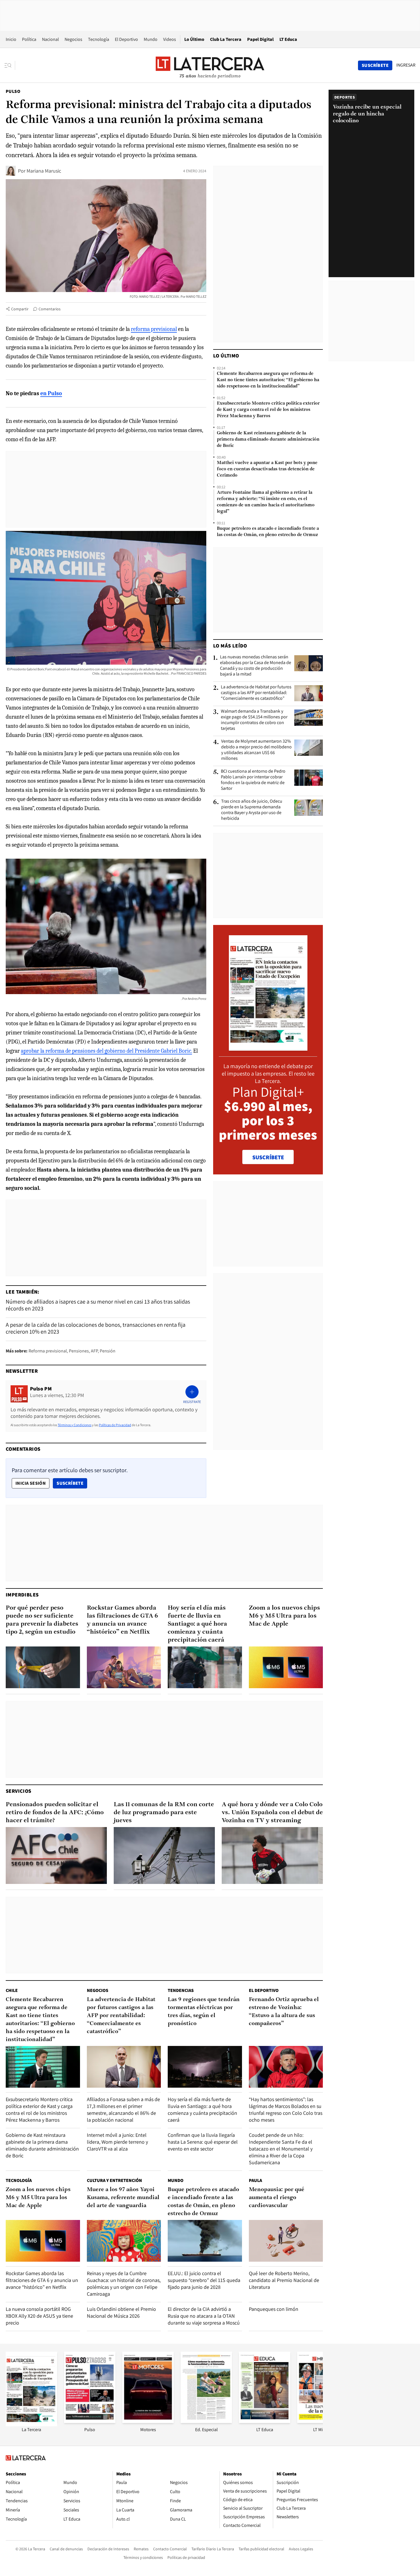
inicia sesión (31, 1483)
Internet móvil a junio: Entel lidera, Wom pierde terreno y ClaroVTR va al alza (117, 2142)
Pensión (108, 1351)
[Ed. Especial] (206, 2421)
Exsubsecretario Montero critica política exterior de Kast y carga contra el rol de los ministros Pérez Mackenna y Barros (268, 410)
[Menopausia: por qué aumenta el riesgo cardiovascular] (286, 2241)
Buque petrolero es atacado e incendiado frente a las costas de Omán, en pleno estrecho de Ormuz (268, 532)
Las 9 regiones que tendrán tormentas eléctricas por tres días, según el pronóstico (204, 2012)
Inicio (11, 39)
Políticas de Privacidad (115, 1425)
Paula (255, 2180)
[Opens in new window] (148, 2421)
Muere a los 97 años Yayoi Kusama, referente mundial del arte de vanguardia (123, 2198)
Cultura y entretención (114, 2180)
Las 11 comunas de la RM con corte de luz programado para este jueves (164, 1813)
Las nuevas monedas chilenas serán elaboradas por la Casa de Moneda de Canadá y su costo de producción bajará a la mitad (256, 666)
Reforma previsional (48, 1351)
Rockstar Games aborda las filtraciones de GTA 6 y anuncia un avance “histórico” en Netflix (122, 1620)
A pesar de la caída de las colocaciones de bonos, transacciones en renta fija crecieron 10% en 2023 (96, 1328)
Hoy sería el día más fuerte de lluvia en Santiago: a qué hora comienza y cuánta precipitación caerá (197, 1624)
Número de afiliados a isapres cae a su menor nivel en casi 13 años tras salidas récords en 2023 (98, 1305)
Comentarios (50, 309)
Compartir (20, 309)
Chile (12, 1990)
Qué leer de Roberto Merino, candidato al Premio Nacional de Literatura (284, 2280)
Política (29, 39)
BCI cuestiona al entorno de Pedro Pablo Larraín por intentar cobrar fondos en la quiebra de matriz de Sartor (253, 780)
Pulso (13, 91)
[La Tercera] (31, 2425)
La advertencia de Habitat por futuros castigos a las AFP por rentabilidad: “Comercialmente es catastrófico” (256, 693)
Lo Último (194, 39)
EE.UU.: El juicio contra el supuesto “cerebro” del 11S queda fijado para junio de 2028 (204, 2280)
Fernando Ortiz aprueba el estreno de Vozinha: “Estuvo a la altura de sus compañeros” (284, 2012)
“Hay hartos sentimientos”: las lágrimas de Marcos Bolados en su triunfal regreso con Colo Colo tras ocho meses (286, 2110)
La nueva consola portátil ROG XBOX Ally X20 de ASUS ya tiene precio (39, 2316)
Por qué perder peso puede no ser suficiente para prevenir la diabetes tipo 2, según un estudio (42, 1620)
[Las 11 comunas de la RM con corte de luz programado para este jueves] (164, 1855)
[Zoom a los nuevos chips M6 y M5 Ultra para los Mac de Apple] (286, 1667)
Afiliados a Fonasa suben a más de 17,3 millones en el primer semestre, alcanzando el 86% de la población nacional (123, 2110)
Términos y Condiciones (75, 1425)
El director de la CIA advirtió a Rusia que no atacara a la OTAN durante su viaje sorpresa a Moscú (204, 2316)
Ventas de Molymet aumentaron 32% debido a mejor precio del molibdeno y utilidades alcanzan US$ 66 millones (256, 750)
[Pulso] (90, 2421)
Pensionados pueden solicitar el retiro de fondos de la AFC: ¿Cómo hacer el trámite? (55, 1813)
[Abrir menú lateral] (10, 65)
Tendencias (181, 1990)
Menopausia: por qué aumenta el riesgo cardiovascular (277, 2198)
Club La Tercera (226, 39)
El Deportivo (126, 39)
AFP (94, 1351)
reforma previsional (154, 329)
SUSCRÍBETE (268, 1157)
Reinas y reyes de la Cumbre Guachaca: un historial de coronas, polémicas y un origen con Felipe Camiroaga (124, 2284)
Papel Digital (260, 39)
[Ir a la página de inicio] (210, 65)
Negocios (73, 39)
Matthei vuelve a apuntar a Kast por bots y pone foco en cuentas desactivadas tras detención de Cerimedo (267, 469)
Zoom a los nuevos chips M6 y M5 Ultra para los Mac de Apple (284, 1616)
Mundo (151, 39)
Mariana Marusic (44, 171)
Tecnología (99, 39)
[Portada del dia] (268, 1048)
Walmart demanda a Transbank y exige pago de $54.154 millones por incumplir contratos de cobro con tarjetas (254, 720)
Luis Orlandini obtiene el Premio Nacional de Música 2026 (121, 2312)
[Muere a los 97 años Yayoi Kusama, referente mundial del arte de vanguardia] (124, 2241)
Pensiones (79, 1351)
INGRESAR (406, 65)
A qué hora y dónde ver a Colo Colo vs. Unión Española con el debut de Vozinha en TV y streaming (272, 1813)
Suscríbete (72, 1483)
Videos (170, 39)
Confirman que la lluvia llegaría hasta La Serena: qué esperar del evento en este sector (203, 2142)
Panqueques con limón (274, 2309)
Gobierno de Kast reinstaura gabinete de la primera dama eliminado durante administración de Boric (268, 439)
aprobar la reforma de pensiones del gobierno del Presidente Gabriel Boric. (106, 1051)
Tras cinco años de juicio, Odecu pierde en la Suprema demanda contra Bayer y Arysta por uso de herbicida (252, 810)
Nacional (50, 39)
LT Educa (288, 39)
